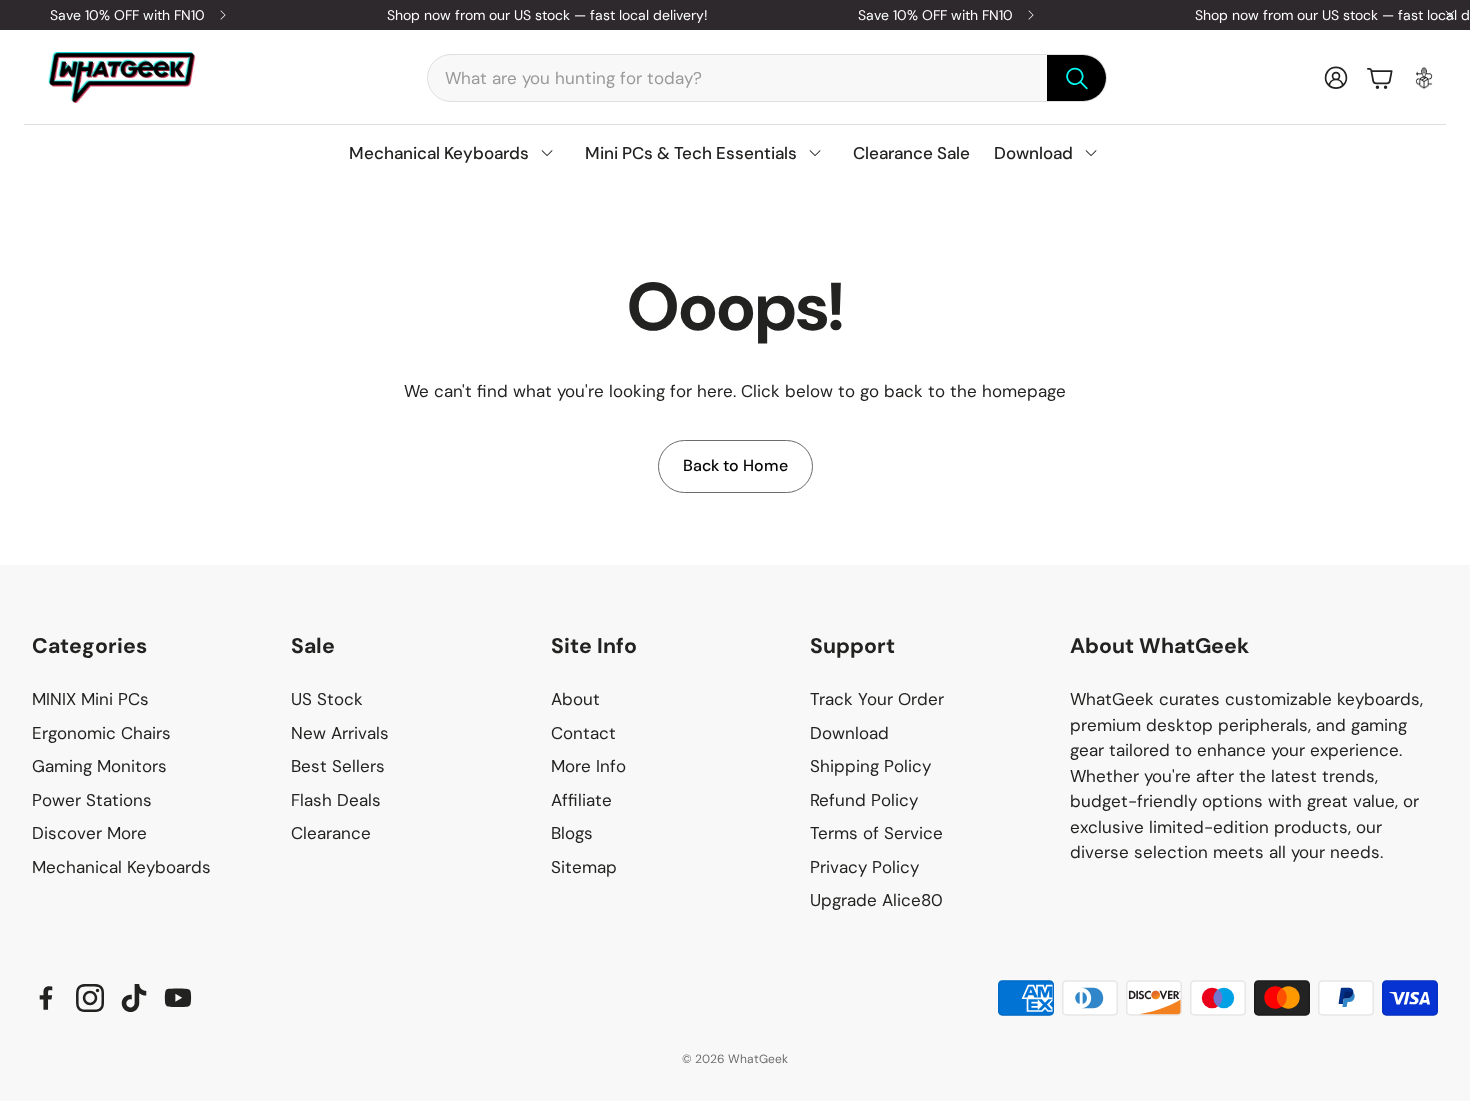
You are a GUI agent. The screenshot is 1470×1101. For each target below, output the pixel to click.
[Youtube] (178, 998)
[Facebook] (46, 998)
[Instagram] (90, 998)
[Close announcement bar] (1450, 15)
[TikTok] (134, 998)
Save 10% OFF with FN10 (127, 15)
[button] (767, 78)
